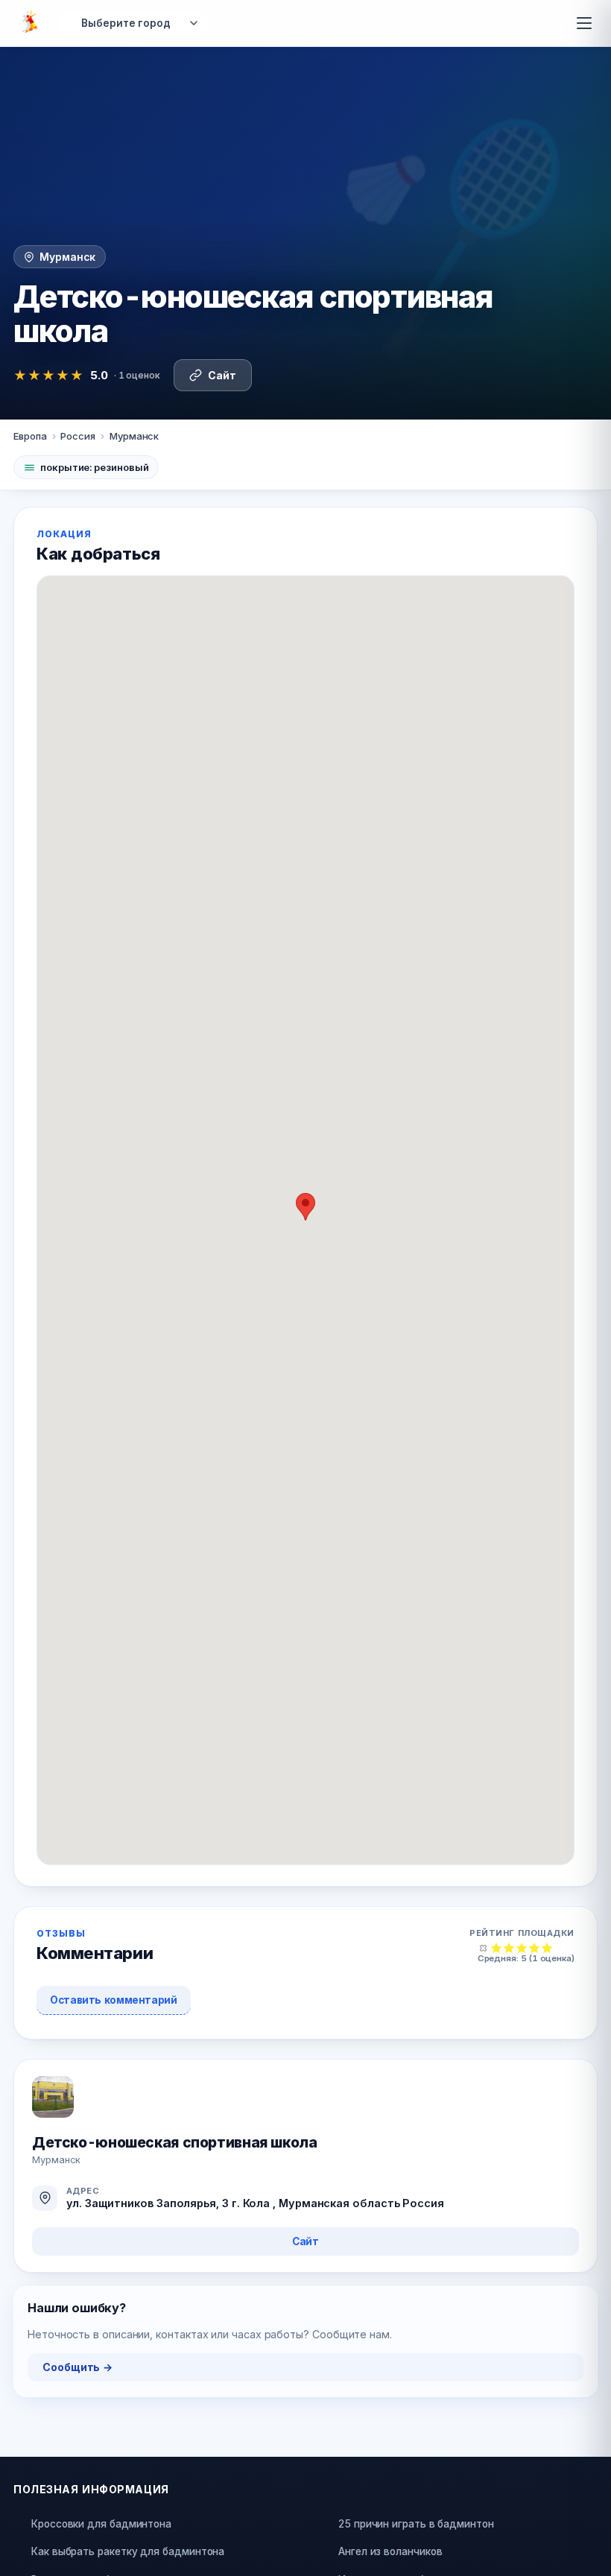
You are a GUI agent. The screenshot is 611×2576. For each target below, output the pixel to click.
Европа (30, 436)
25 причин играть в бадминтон (416, 2524)
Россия (78, 436)
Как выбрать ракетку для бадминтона (128, 2551)
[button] (305, 1207)
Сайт (222, 375)
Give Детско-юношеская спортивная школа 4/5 (535, 1947)
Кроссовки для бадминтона (101, 2524)
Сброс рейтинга (484, 1947)
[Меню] (584, 23)
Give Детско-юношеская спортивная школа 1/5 (497, 1947)
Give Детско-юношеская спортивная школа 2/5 (509, 1947)
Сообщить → (77, 2367)
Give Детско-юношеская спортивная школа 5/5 (547, 1947)
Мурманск (134, 436)
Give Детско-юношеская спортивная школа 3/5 (522, 1947)
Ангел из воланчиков (390, 2551)
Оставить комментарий (114, 2000)
